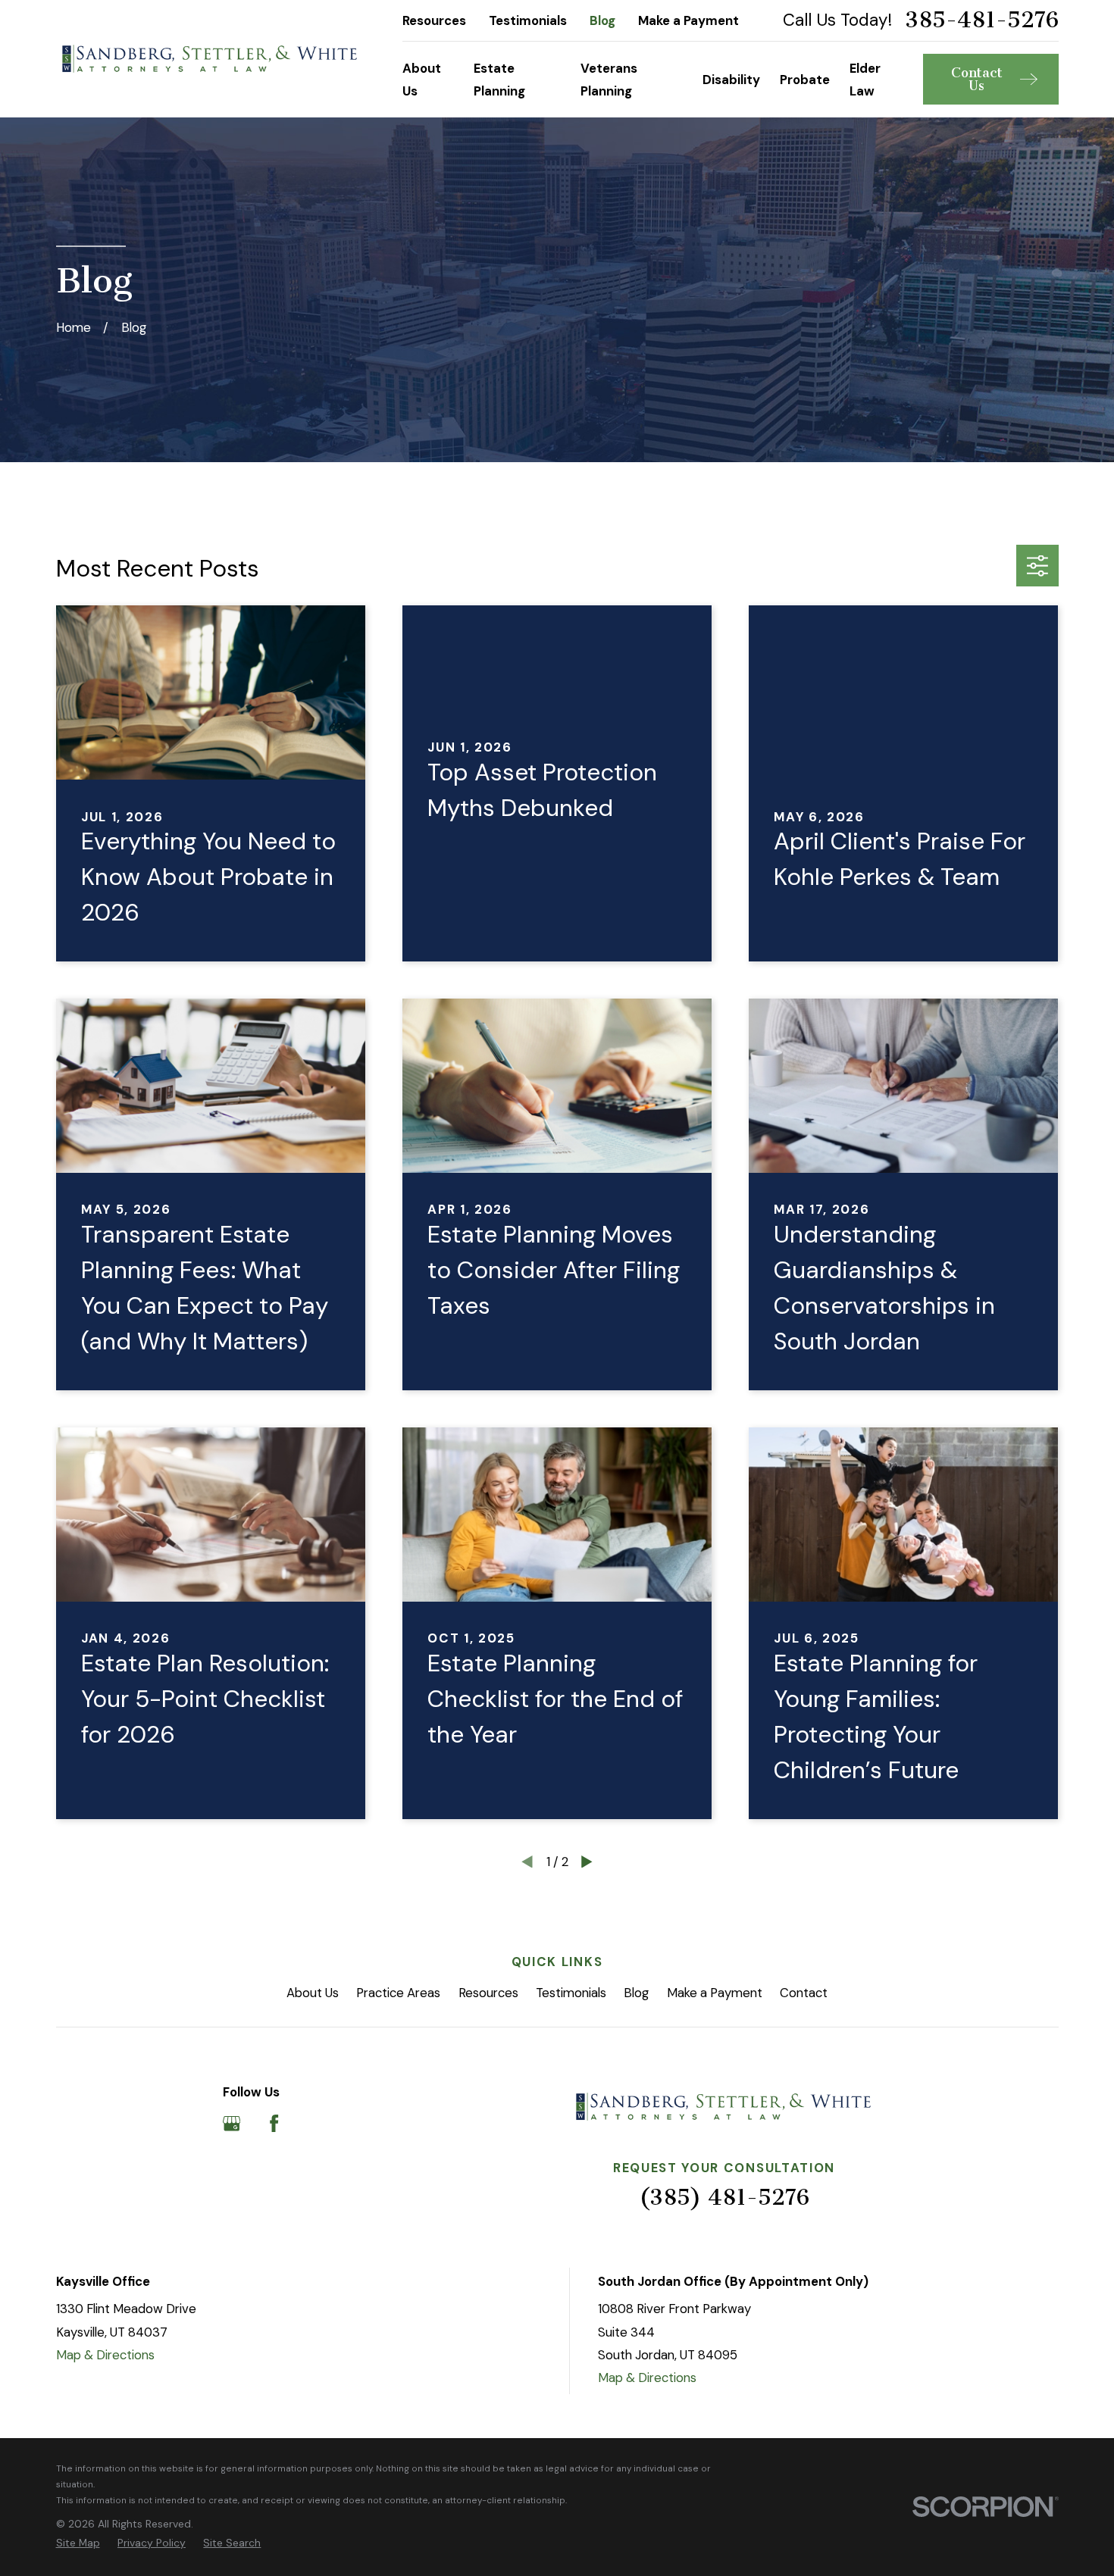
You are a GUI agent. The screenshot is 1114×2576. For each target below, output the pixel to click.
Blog (602, 20)
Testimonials (528, 20)
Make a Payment (688, 20)
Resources (434, 20)
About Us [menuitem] (422, 80)
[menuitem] (78, 2543)
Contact (804, 1993)
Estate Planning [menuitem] (499, 80)
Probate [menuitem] (805, 80)
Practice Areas (398, 1993)
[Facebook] (274, 2123)
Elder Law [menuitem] (865, 80)
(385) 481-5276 (724, 2197)
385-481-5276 (982, 20)
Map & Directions (105, 2355)
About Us (313, 1993)
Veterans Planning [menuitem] (609, 80)
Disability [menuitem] (731, 80)
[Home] (210, 59)
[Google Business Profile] (232, 2123)
